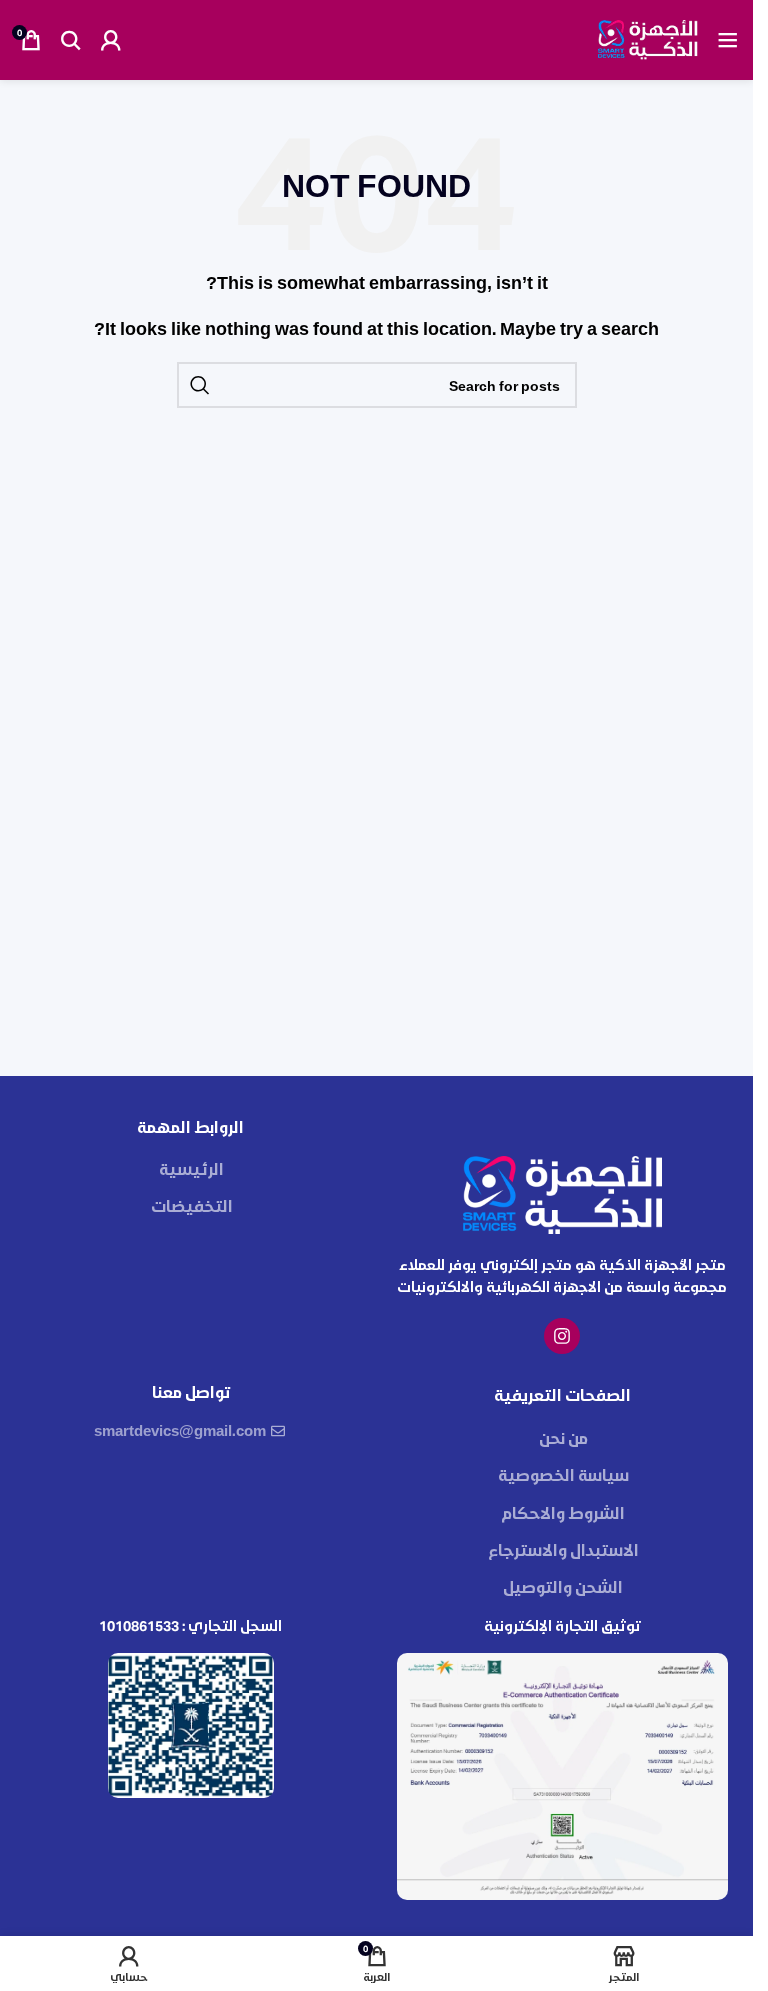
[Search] (71, 40)
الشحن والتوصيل (563, 1586)
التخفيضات (192, 1205)
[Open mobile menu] (728, 40)
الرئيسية (191, 1168)
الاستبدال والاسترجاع (563, 1549)
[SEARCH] (200, 385)
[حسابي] (111, 40)
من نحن (563, 1437)
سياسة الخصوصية (563, 1474)
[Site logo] (648, 37)
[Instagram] (562, 1336)
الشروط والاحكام (563, 1512)
